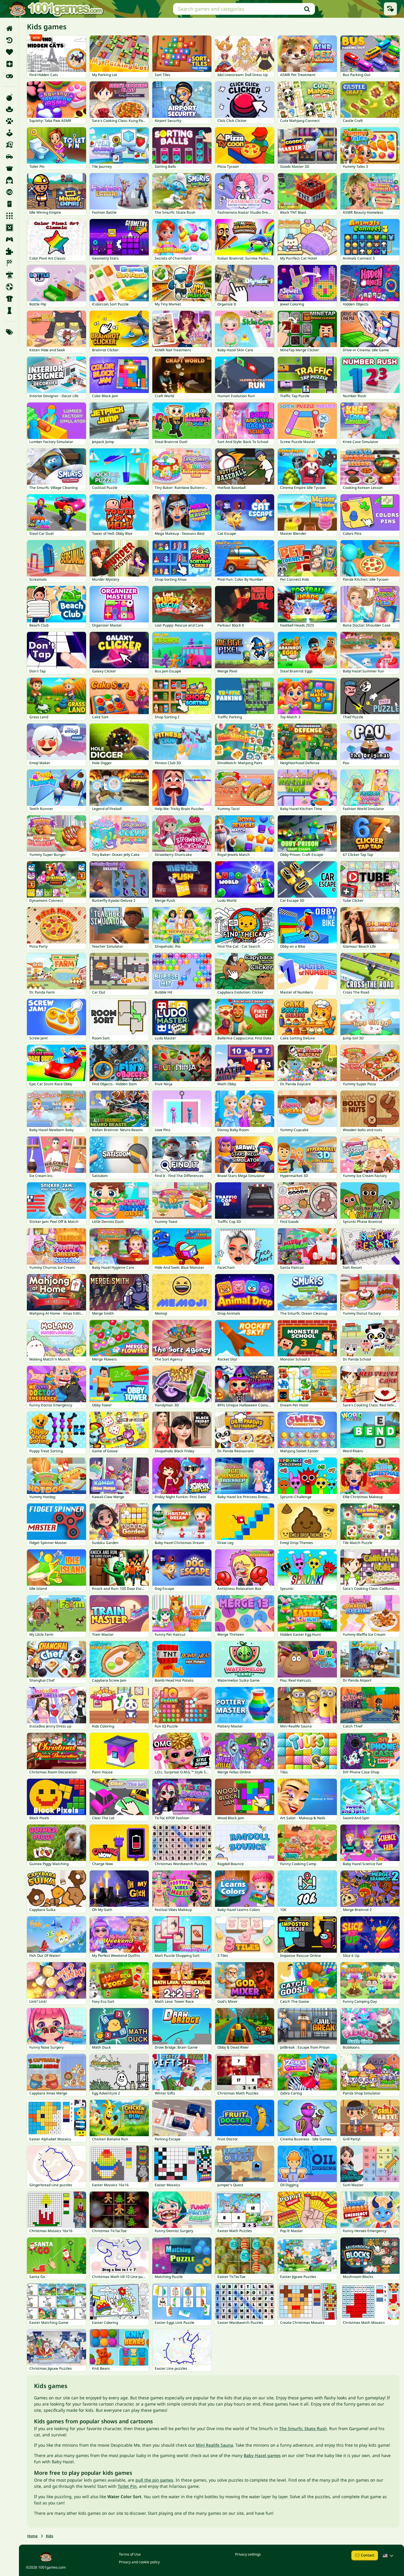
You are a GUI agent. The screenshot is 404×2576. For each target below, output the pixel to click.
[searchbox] (244, 9)
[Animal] (9, 121)
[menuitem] (9, 28)
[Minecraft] (9, 228)
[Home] (9, 28)
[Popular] (9, 76)
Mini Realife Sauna (214, 2445)
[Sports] (9, 299)
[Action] (9, 97)
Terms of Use (130, 2554)
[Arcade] (9, 133)
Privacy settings (248, 2554)
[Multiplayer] (9, 239)
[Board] (9, 145)
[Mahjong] (9, 204)
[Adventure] (9, 109)
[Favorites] (9, 52)
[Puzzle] (9, 251)
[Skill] (9, 275)
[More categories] (9, 332)
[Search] (307, 9)
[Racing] (9, 263)
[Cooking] (9, 168)
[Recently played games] (390, 9)
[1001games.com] (56, 9)
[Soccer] (9, 287)
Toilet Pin (127, 2486)
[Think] (9, 310)
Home (32, 2536)
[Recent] (9, 40)
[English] (389, 2556)
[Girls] (9, 180)
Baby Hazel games (262, 2455)
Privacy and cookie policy (139, 2562)
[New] (9, 64)
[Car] (9, 157)
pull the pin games (154, 2480)
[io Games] (9, 192)
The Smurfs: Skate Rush (303, 2428)
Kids (50, 2536)
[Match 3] (9, 216)
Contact (368, 2555)
